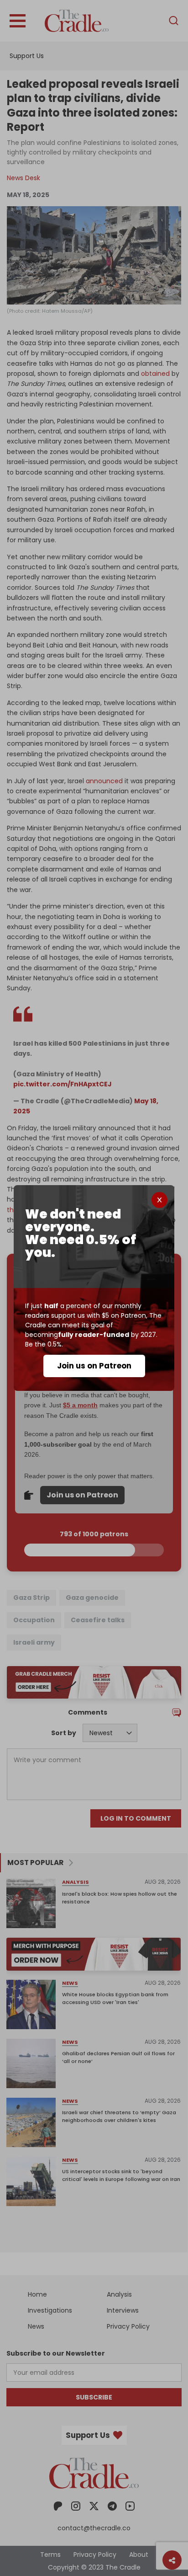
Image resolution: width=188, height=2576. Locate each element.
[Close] (159, 1200)
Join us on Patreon (94, 1366)
